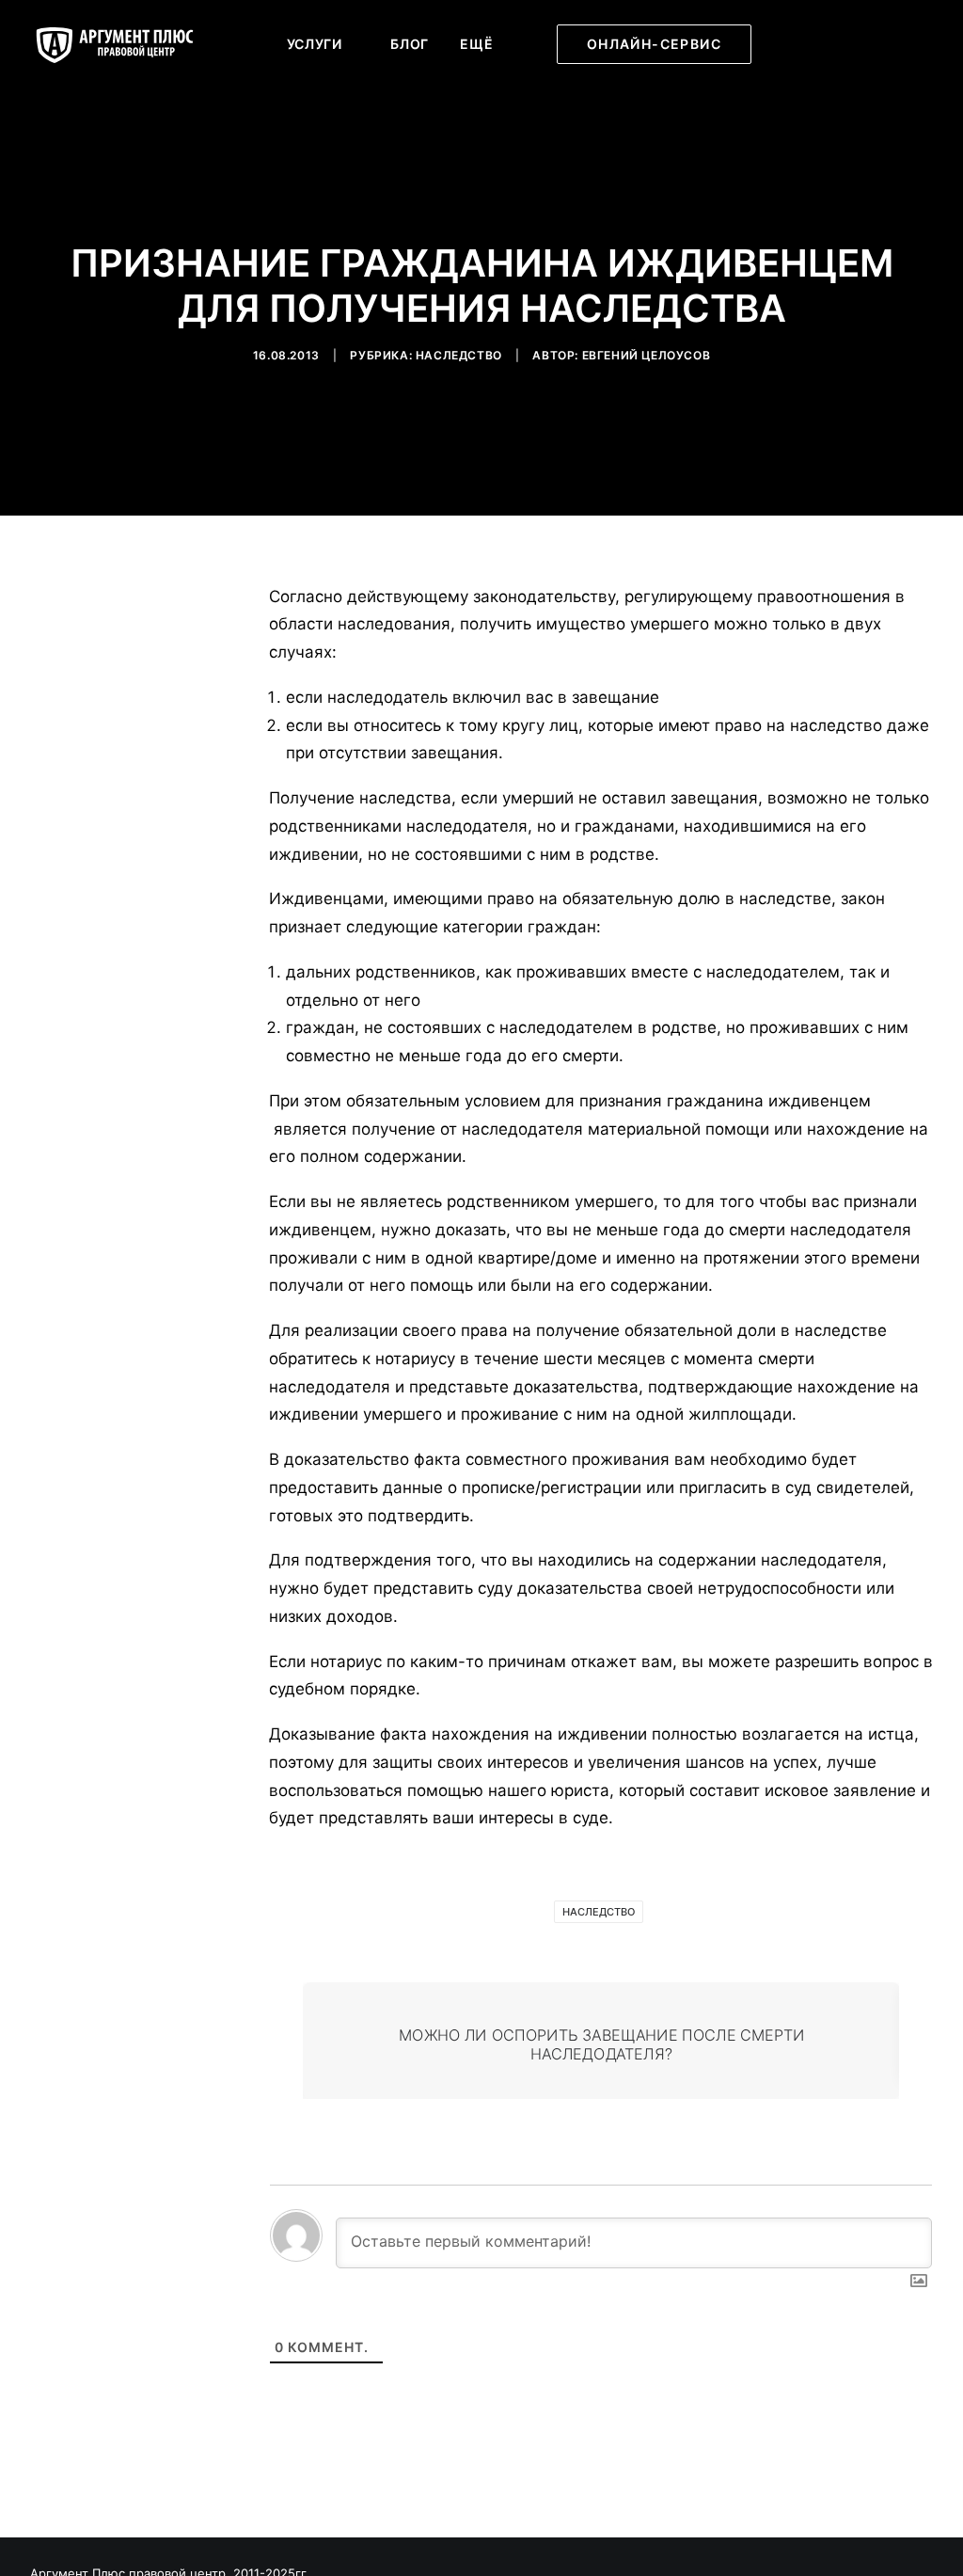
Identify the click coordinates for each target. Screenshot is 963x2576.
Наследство (459, 355)
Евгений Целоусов (647, 355)
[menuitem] (324, 44)
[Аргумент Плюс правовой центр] (124, 44)
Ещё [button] (476, 44)
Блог (410, 44)
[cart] (920, 44)
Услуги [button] (315, 44)
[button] (805, 44)
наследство (599, 1912)
